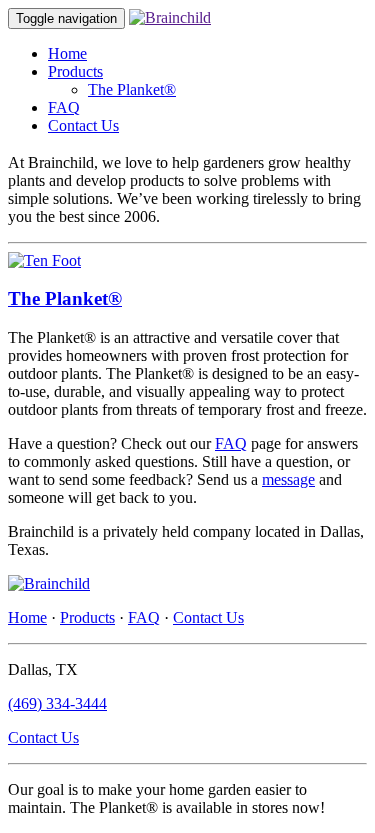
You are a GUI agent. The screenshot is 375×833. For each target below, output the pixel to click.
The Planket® (132, 89)
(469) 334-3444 (57, 703)
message (288, 479)
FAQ (64, 107)
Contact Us (83, 125)
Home (67, 53)
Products (75, 71)
